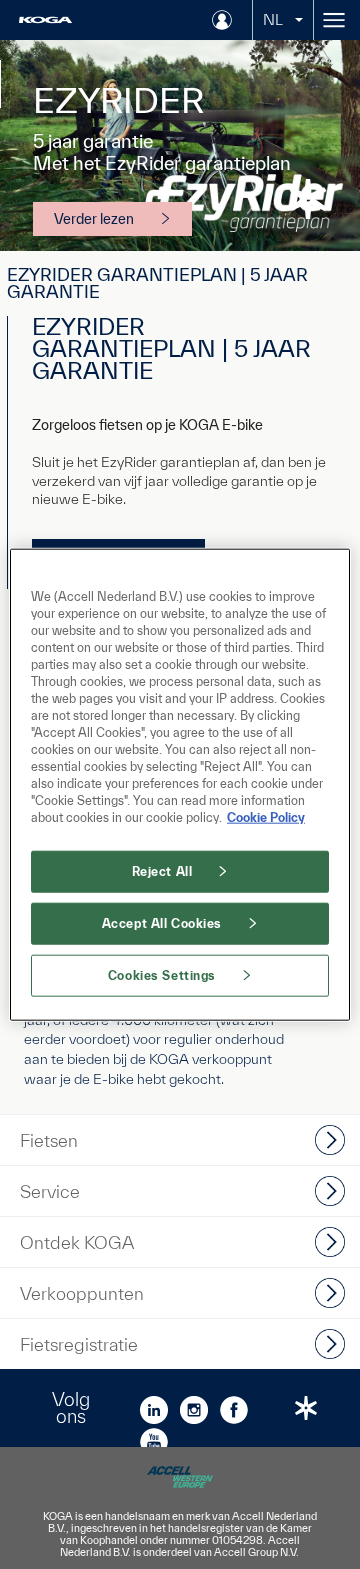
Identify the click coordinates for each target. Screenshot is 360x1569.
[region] (180, 784)
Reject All (162, 871)
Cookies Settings (162, 975)
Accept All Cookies (162, 923)
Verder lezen (94, 219)
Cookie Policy (266, 817)
